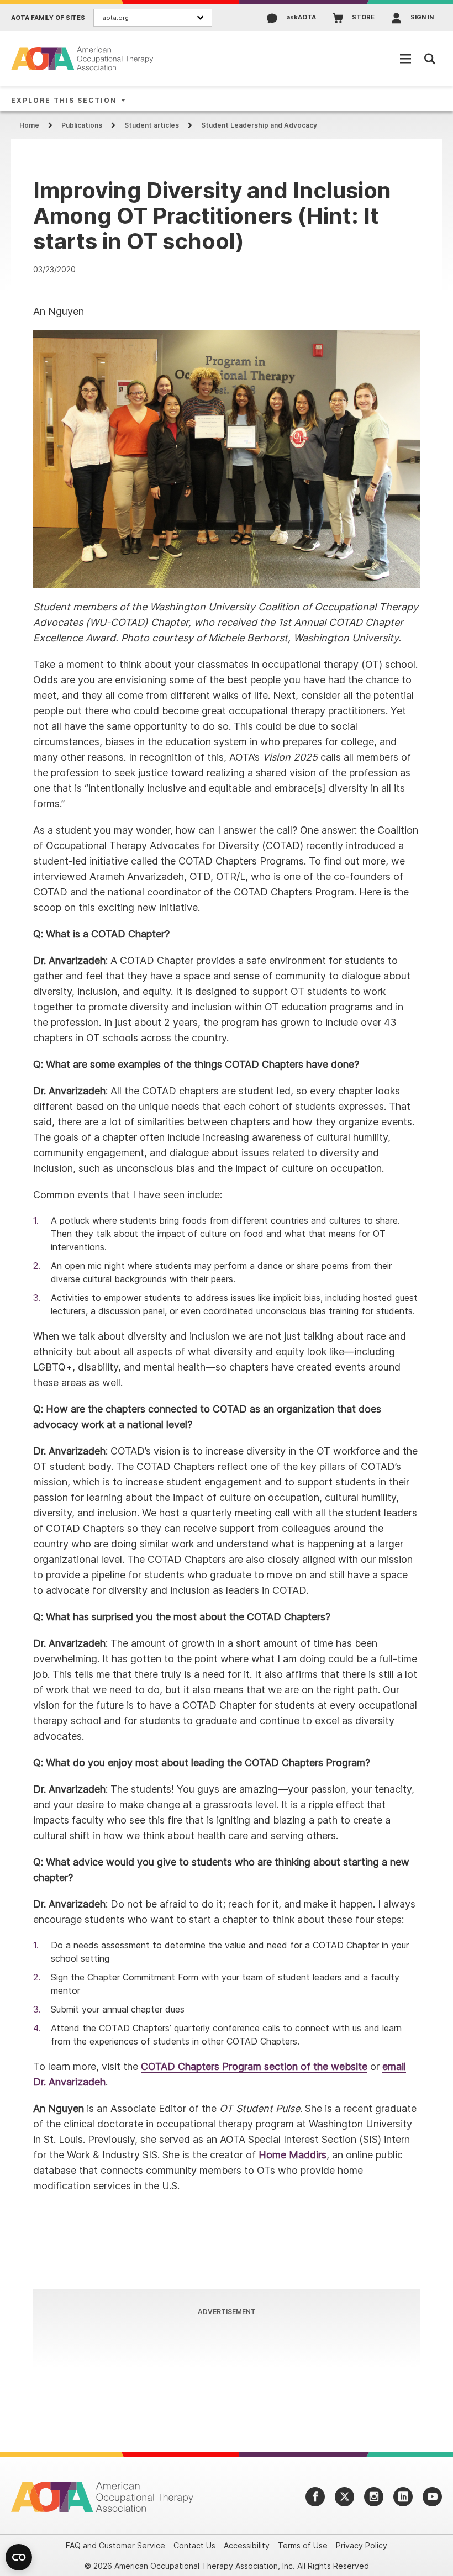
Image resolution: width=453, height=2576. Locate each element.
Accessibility (247, 2545)
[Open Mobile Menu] (405, 59)
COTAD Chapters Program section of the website (254, 2066)
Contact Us (194, 2545)
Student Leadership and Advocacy (259, 125)
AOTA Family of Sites (48, 18)
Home (29, 125)
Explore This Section (64, 100)
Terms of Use (303, 2545)
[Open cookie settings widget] (19, 2557)
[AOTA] (83, 58)
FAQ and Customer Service (115, 2545)
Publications (82, 125)
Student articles (152, 125)
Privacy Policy (362, 2545)
